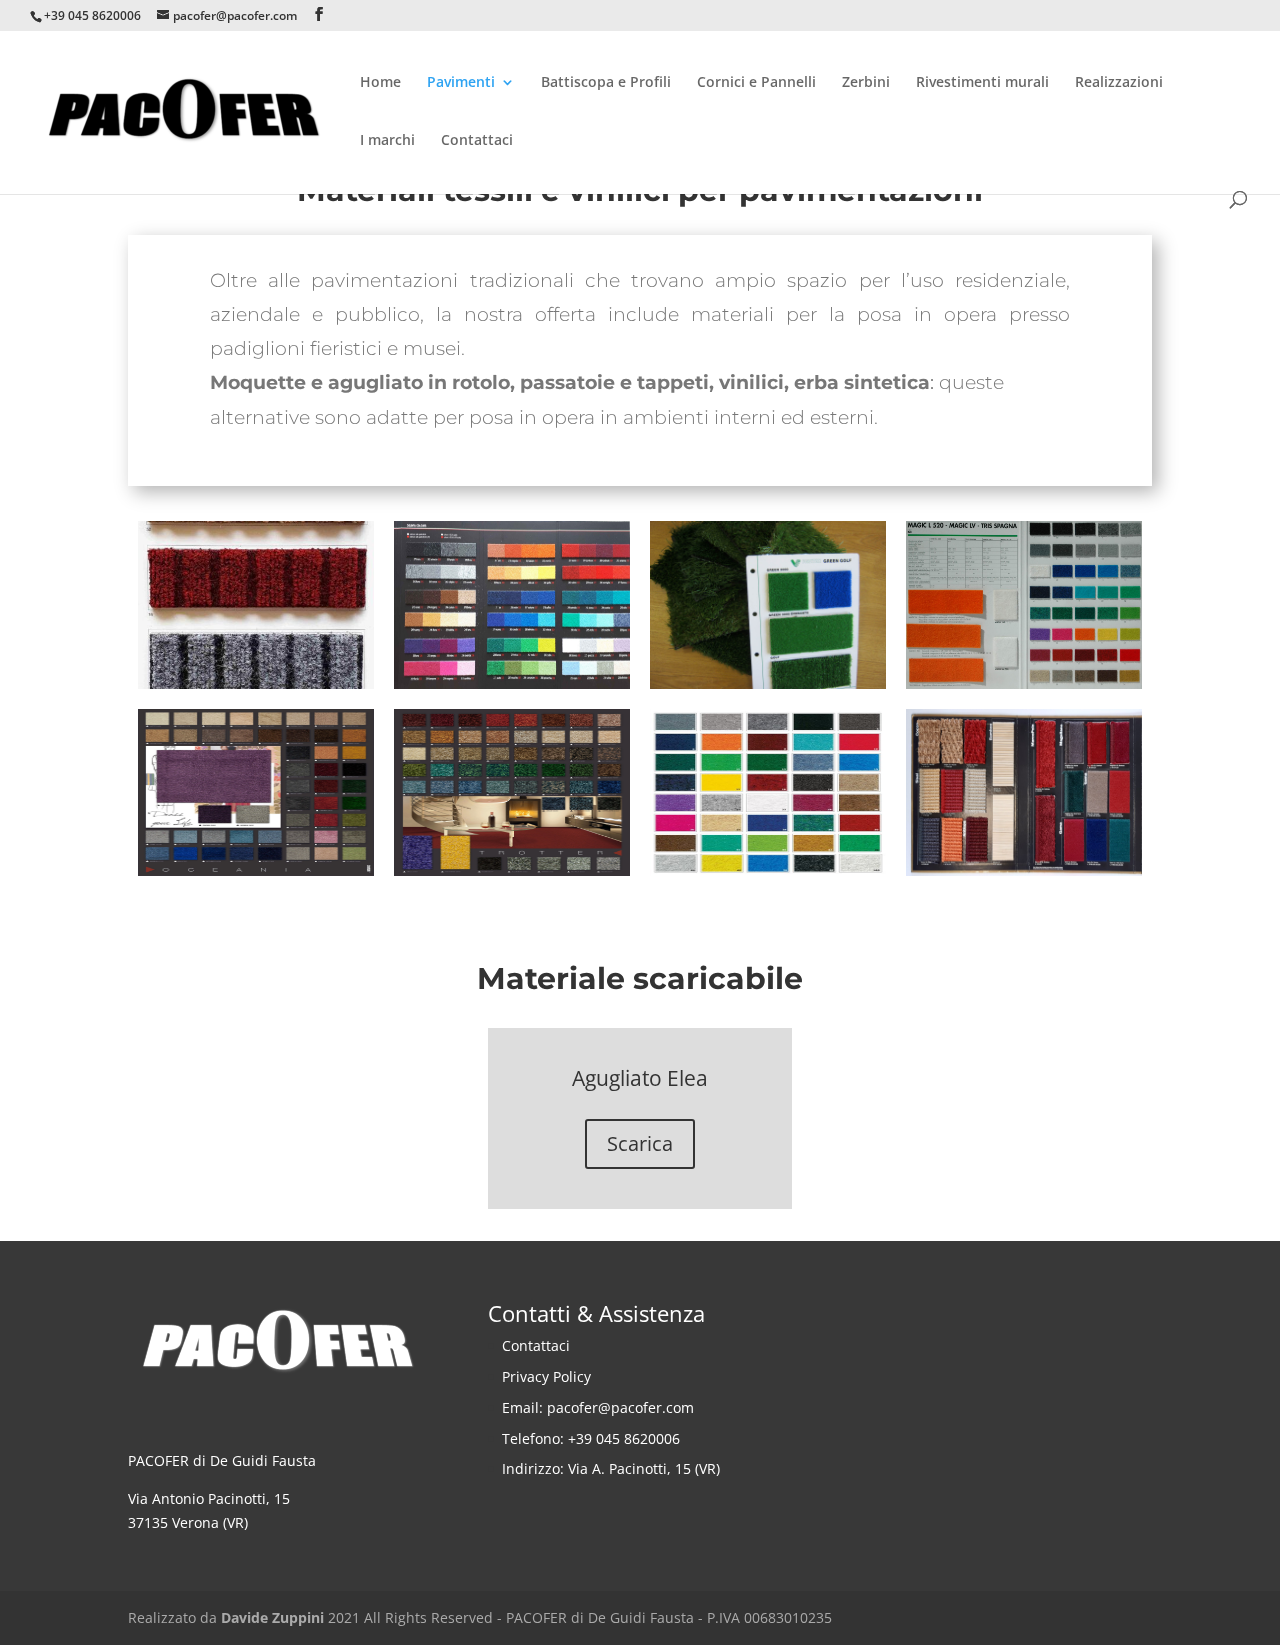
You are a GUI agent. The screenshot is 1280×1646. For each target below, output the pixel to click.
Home (380, 83)
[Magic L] (768, 870)
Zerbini (866, 83)
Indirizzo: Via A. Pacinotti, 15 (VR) (611, 1468)
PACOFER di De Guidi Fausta (222, 1460)
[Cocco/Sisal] (1024, 870)
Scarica (640, 1143)
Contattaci (477, 141)
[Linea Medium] (256, 683)
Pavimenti (461, 83)
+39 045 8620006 (92, 15)
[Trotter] (512, 870)
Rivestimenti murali (982, 83)
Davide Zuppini (272, 1617)
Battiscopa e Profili (606, 83)
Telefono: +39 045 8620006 (591, 1438)
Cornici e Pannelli (756, 83)
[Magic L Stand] (1024, 683)
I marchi (387, 141)
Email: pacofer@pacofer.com (598, 1407)
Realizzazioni (1119, 83)
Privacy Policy (546, 1376)
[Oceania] (256, 870)
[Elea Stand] (512, 683)
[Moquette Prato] (768, 683)
